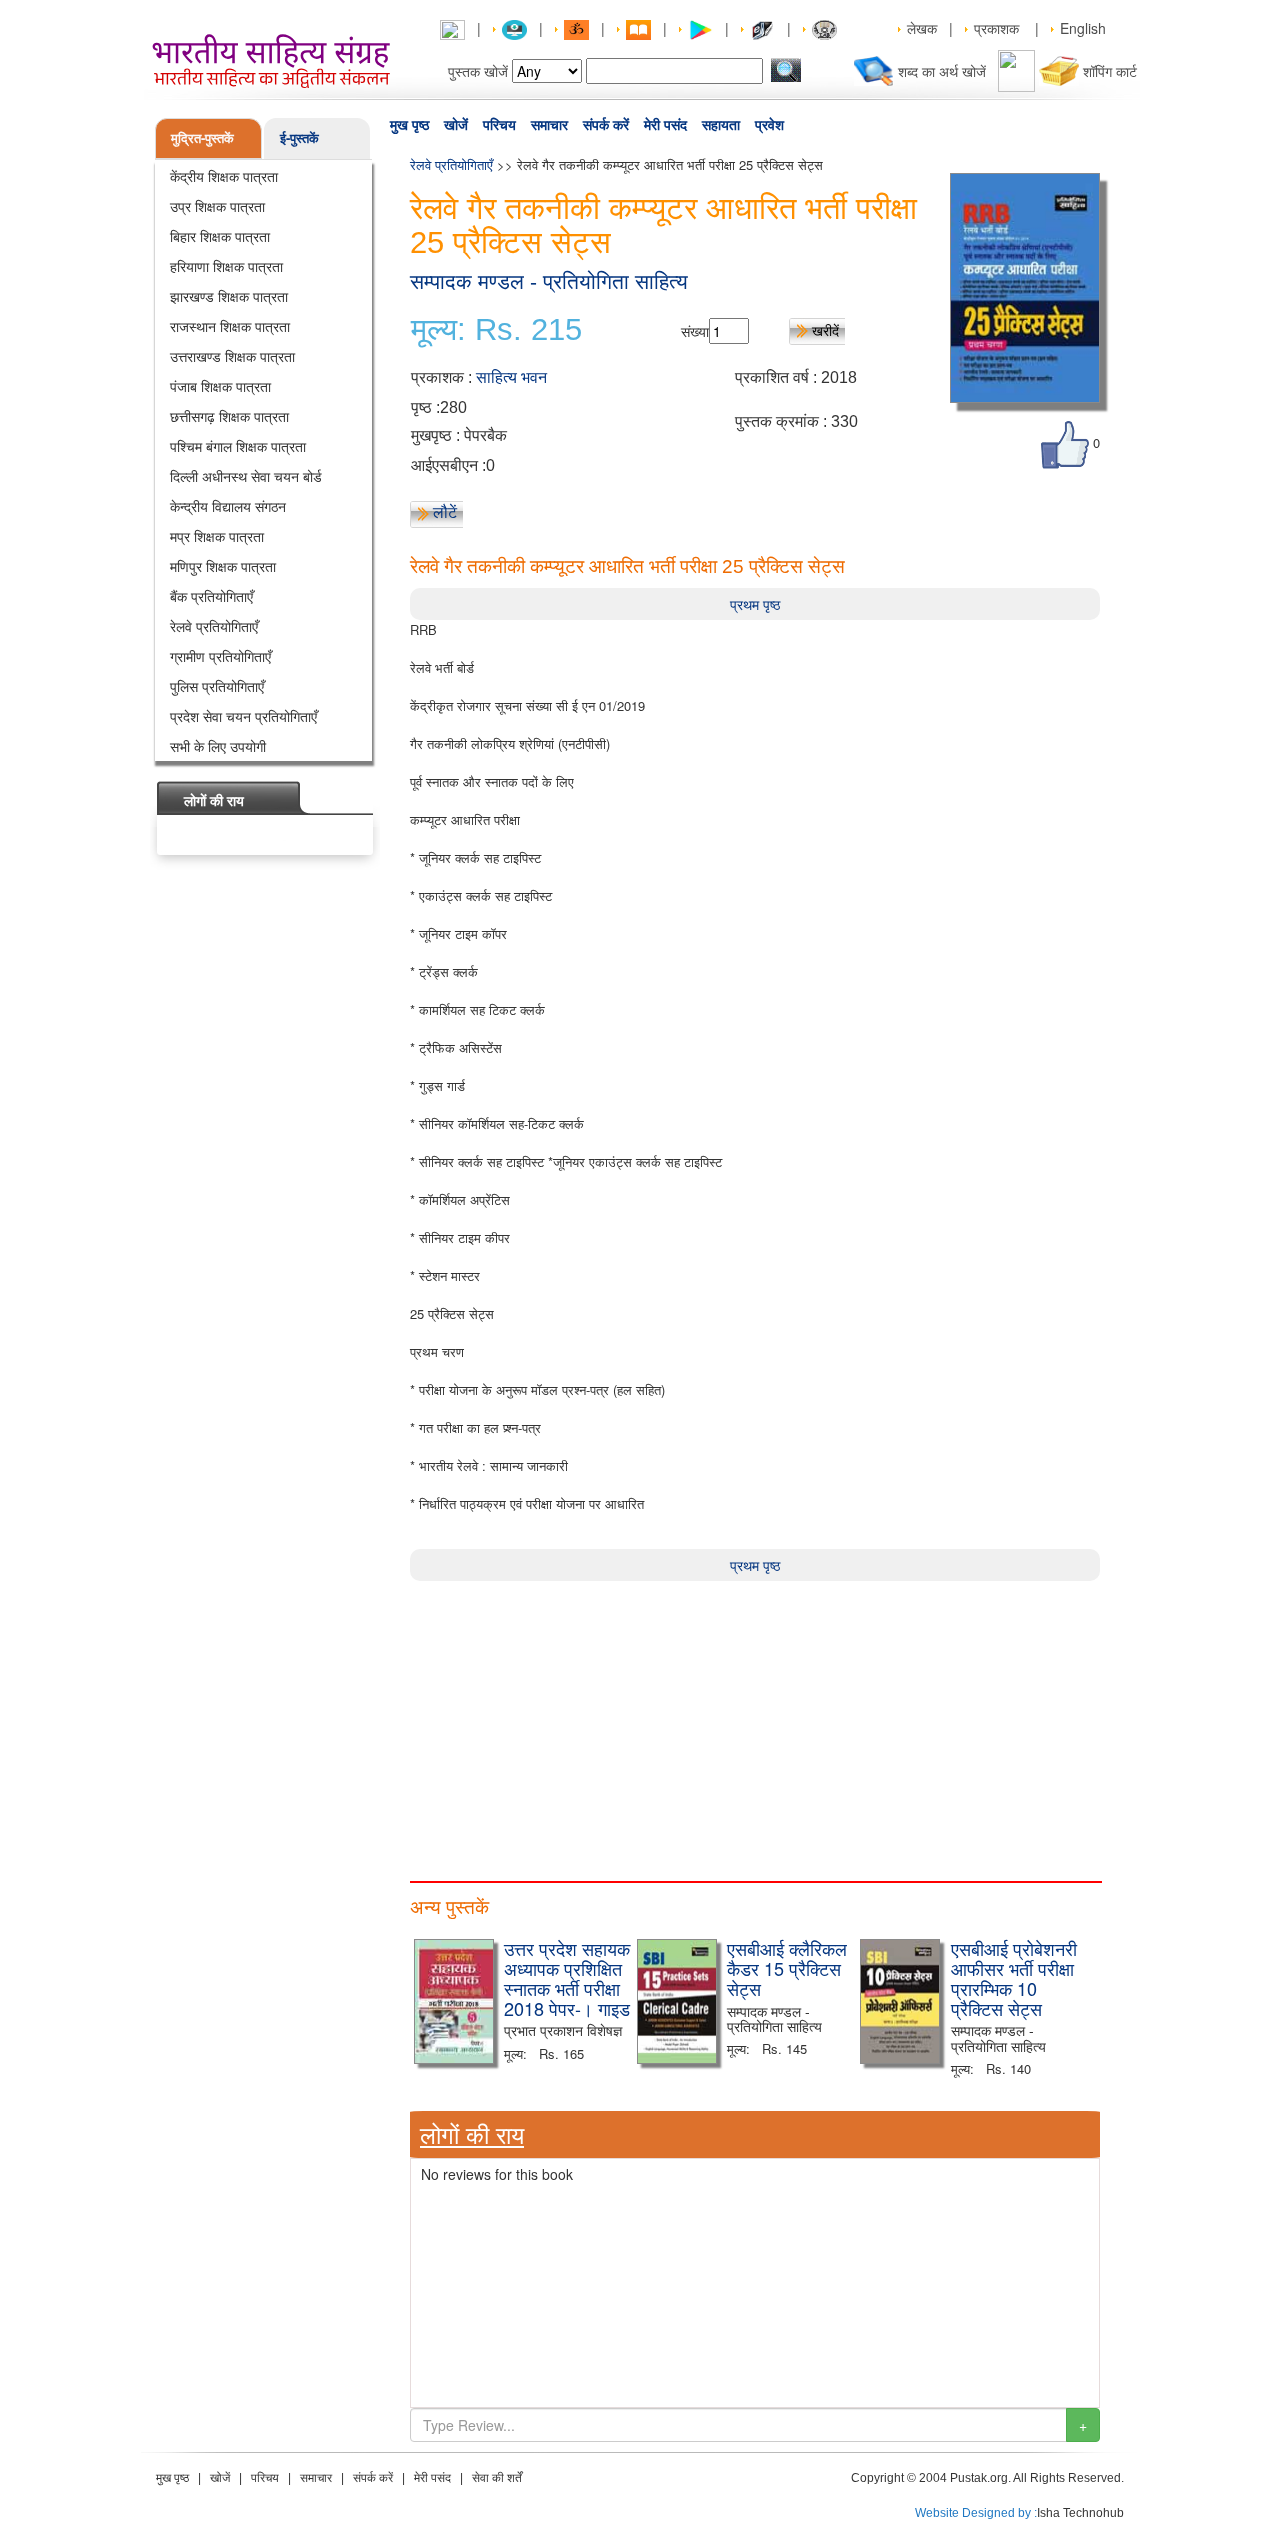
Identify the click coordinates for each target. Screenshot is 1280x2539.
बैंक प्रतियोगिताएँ (211, 596)
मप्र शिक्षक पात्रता (217, 536)
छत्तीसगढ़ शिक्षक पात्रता (229, 416)
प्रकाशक (996, 28)
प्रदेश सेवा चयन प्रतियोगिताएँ (243, 716)
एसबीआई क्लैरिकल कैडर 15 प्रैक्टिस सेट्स (787, 1968)
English (1083, 28)
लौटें (445, 512)
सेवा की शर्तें (497, 2478)
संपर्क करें (606, 125)
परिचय (499, 125)
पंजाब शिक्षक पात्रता (220, 386)
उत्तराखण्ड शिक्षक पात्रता (232, 356)
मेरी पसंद (665, 125)
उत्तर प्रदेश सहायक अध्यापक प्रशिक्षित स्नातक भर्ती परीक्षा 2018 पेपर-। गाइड (567, 1977)
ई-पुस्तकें (299, 137)
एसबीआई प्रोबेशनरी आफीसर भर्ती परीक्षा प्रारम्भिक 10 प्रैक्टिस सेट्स (1014, 1977)
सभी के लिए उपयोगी (218, 746)
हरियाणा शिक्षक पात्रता (226, 266)
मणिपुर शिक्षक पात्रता (223, 566)
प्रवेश (769, 125)
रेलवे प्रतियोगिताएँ (214, 626)
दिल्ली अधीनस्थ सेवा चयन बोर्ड (246, 476)
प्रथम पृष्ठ (755, 604)
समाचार (549, 125)
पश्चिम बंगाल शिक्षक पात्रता (238, 446)
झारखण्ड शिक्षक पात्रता (229, 296)
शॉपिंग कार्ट (1110, 71)
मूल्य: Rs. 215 (496, 330)
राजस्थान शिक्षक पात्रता (230, 326)
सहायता (721, 125)
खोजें (456, 125)
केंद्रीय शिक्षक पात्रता (224, 176)
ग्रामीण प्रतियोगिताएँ (220, 656)
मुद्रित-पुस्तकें (202, 137)
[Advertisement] (755, 1721)
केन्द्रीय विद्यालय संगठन (228, 506)
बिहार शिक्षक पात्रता (220, 236)
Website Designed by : (976, 2513)
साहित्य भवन (511, 377)
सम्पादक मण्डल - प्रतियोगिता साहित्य (549, 281)
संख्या (695, 331)
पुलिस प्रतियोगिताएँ (217, 686)
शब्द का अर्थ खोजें (942, 71)
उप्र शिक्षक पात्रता (217, 206)
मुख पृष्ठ (409, 125)
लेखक (922, 28)
